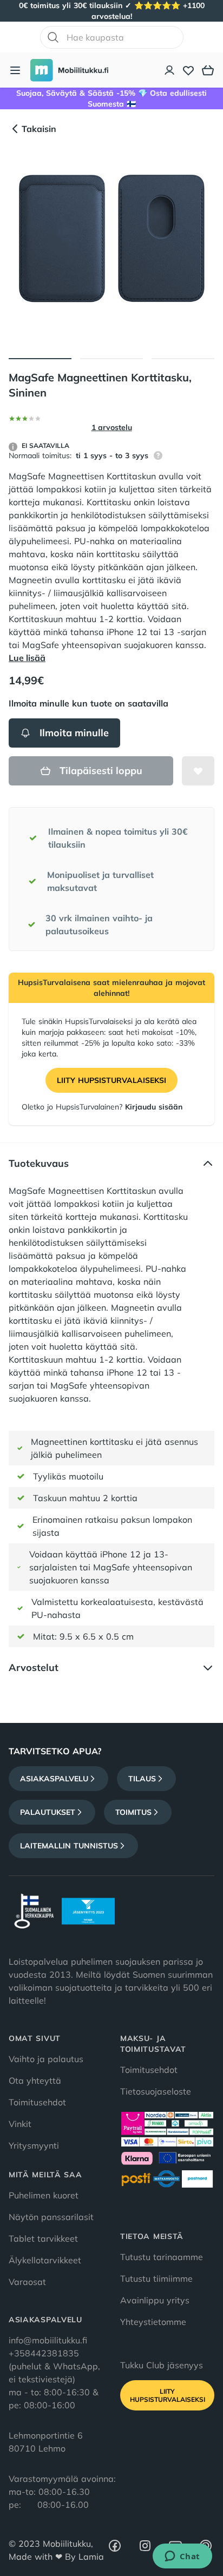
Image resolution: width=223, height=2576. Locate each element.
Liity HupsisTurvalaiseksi (111, 1080)
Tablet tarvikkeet (43, 2238)
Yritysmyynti (34, 2145)
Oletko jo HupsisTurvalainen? (102, 1107)
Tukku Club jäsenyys (162, 2365)
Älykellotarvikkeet (45, 2260)
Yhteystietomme (153, 2322)
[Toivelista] (188, 70)
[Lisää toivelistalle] (198, 771)
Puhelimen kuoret (44, 2195)
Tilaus (142, 1779)
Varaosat (27, 2282)
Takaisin (39, 129)
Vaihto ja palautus (46, 2059)
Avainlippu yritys (155, 2300)
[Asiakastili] (170, 70)
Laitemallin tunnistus (69, 1846)
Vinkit (20, 2124)
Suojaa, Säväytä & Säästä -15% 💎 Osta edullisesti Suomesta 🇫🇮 (111, 98)
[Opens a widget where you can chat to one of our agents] (182, 2557)
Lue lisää (27, 658)
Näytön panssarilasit (51, 2217)
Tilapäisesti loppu (101, 771)
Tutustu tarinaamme (162, 2257)
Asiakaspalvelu (54, 1779)
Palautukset (48, 1812)
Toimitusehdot (37, 2102)
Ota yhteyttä (35, 2080)
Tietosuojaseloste (156, 2091)
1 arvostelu (112, 427)
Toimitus (133, 1812)
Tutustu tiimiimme (156, 2278)
